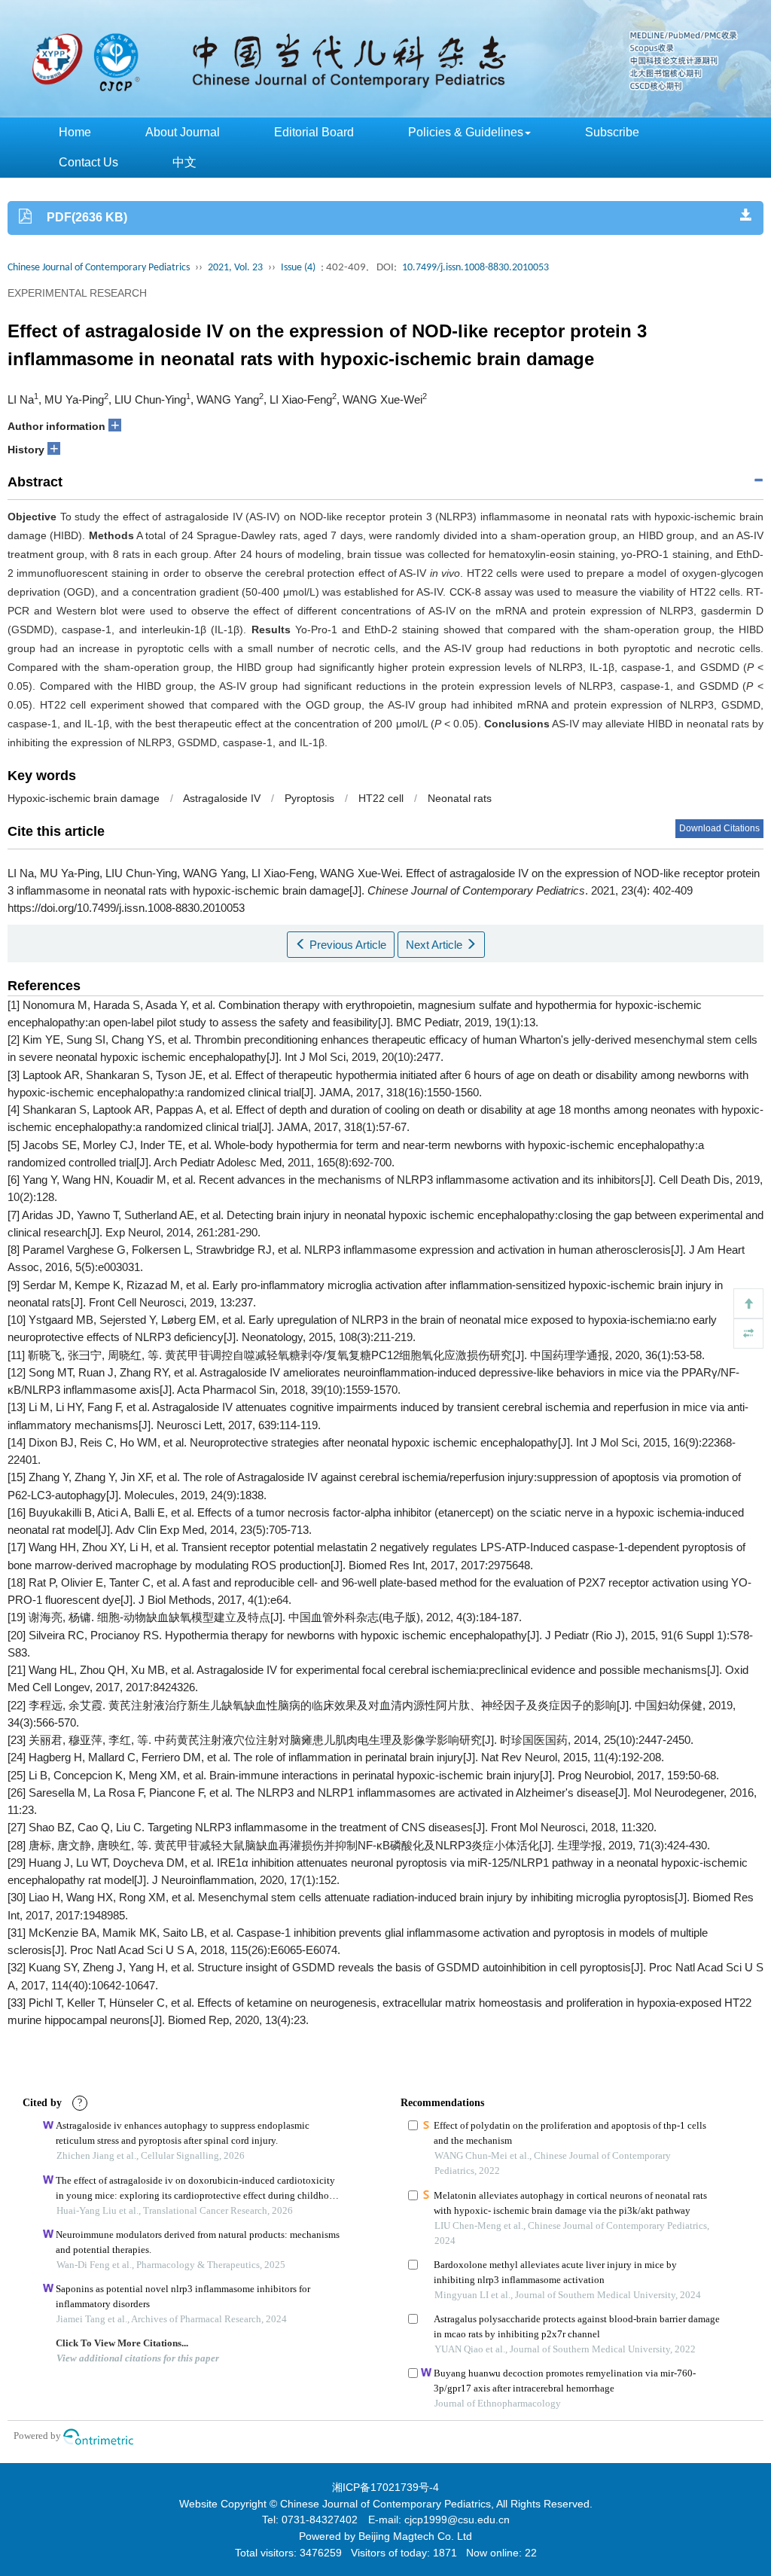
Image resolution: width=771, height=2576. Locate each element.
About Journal (183, 132)
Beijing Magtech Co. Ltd (415, 2536)
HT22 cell (381, 798)
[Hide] (748, 1334)
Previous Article (346, 945)
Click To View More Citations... (122, 2343)
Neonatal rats (460, 798)
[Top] (748, 1303)
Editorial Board (314, 132)
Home (75, 132)
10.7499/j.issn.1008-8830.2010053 (475, 268)
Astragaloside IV (222, 798)
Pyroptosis (309, 798)
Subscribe (612, 132)
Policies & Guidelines (466, 132)
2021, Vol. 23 (235, 268)
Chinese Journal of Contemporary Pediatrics (99, 268)
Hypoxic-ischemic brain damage (84, 798)
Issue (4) (298, 268)
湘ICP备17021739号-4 (385, 2487)
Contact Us (88, 162)
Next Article (436, 945)
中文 (184, 162)
